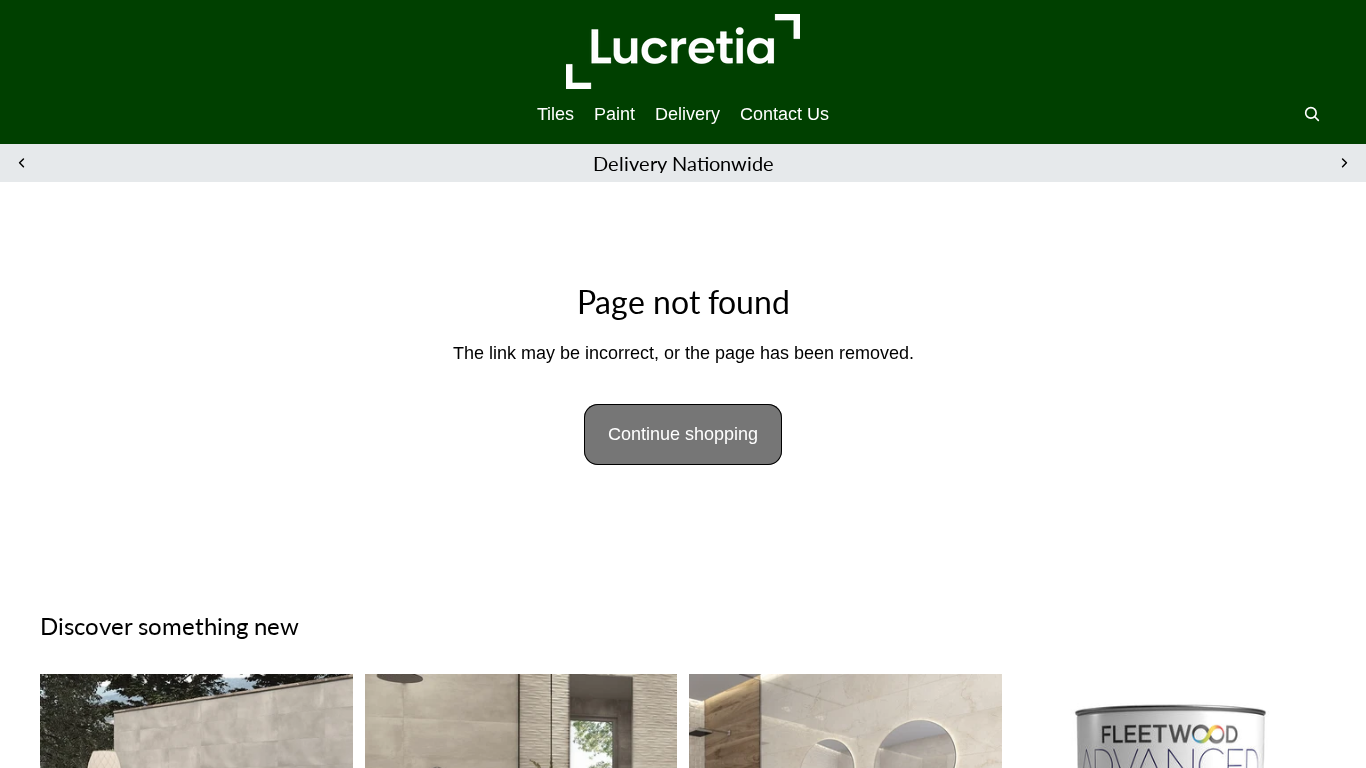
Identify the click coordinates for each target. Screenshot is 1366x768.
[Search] (1312, 114)
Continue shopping (683, 434)
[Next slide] (1344, 163)
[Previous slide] (22, 163)
